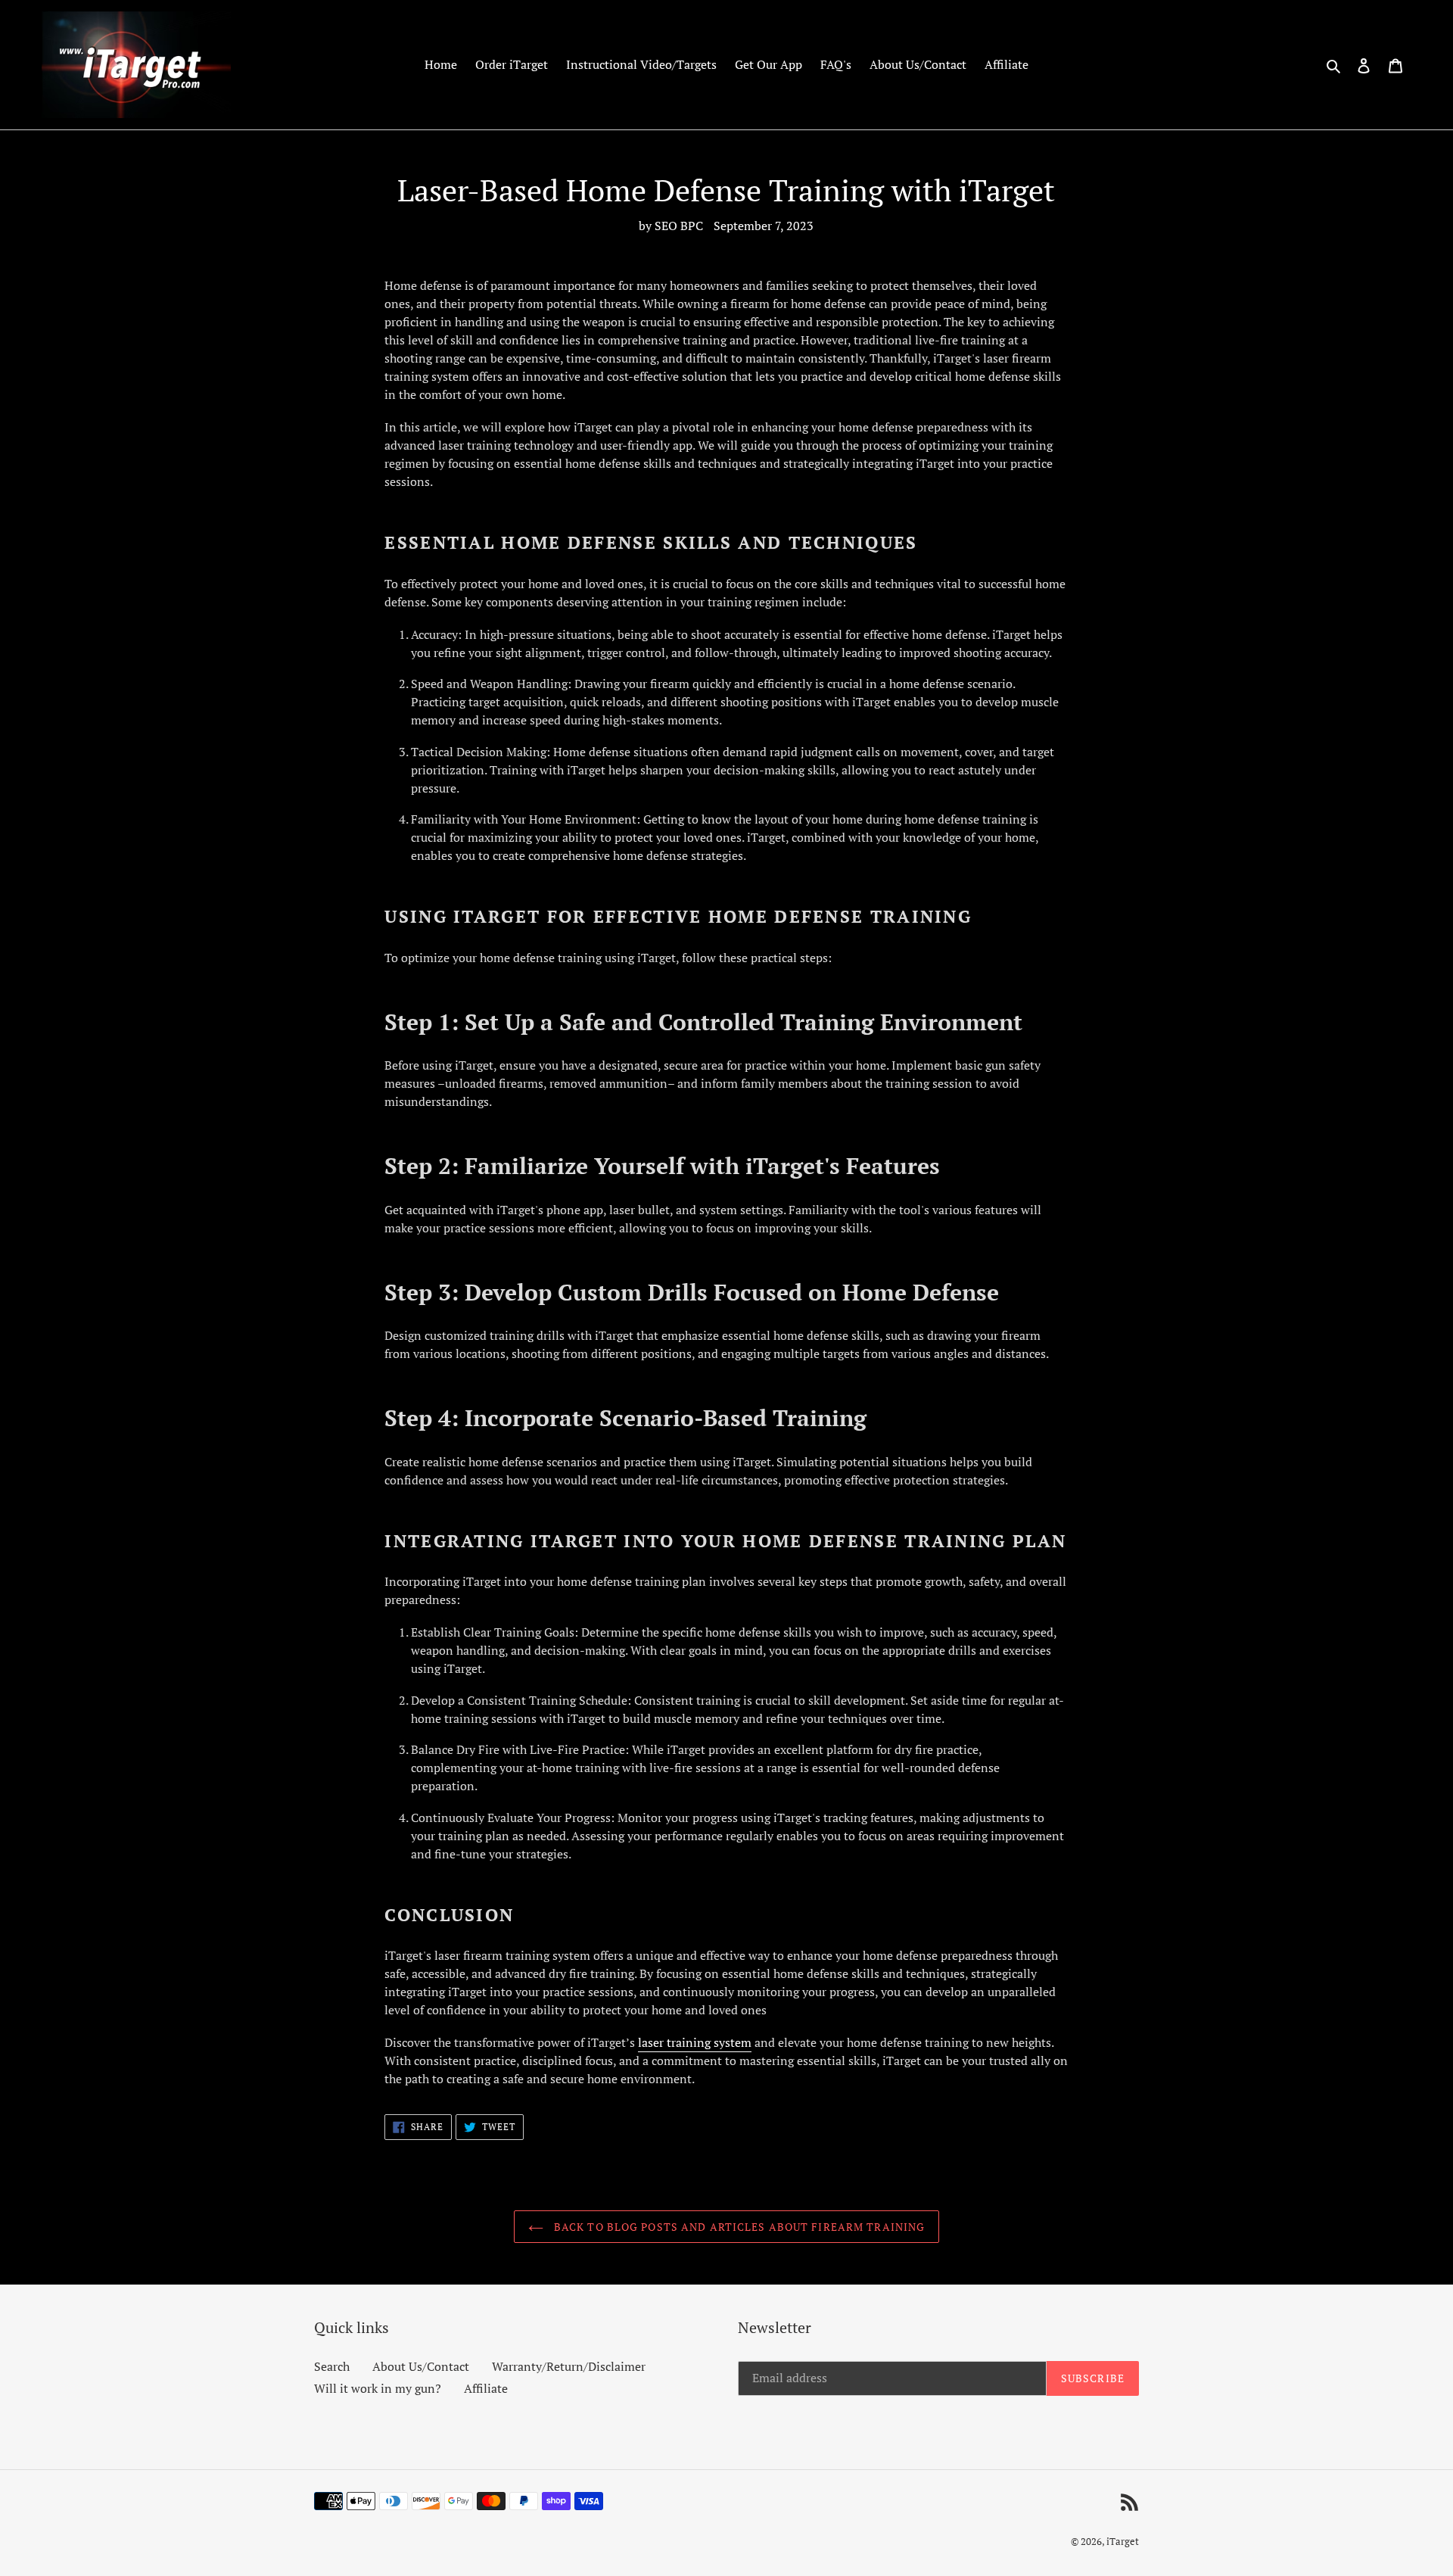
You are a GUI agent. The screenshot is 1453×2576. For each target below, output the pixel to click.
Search (332, 2366)
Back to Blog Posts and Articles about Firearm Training (738, 2227)
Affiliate (486, 2388)
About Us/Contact (421, 2366)
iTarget (1123, 2541)
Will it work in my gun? (378, 2388)
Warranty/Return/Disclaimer (569, 2366)
